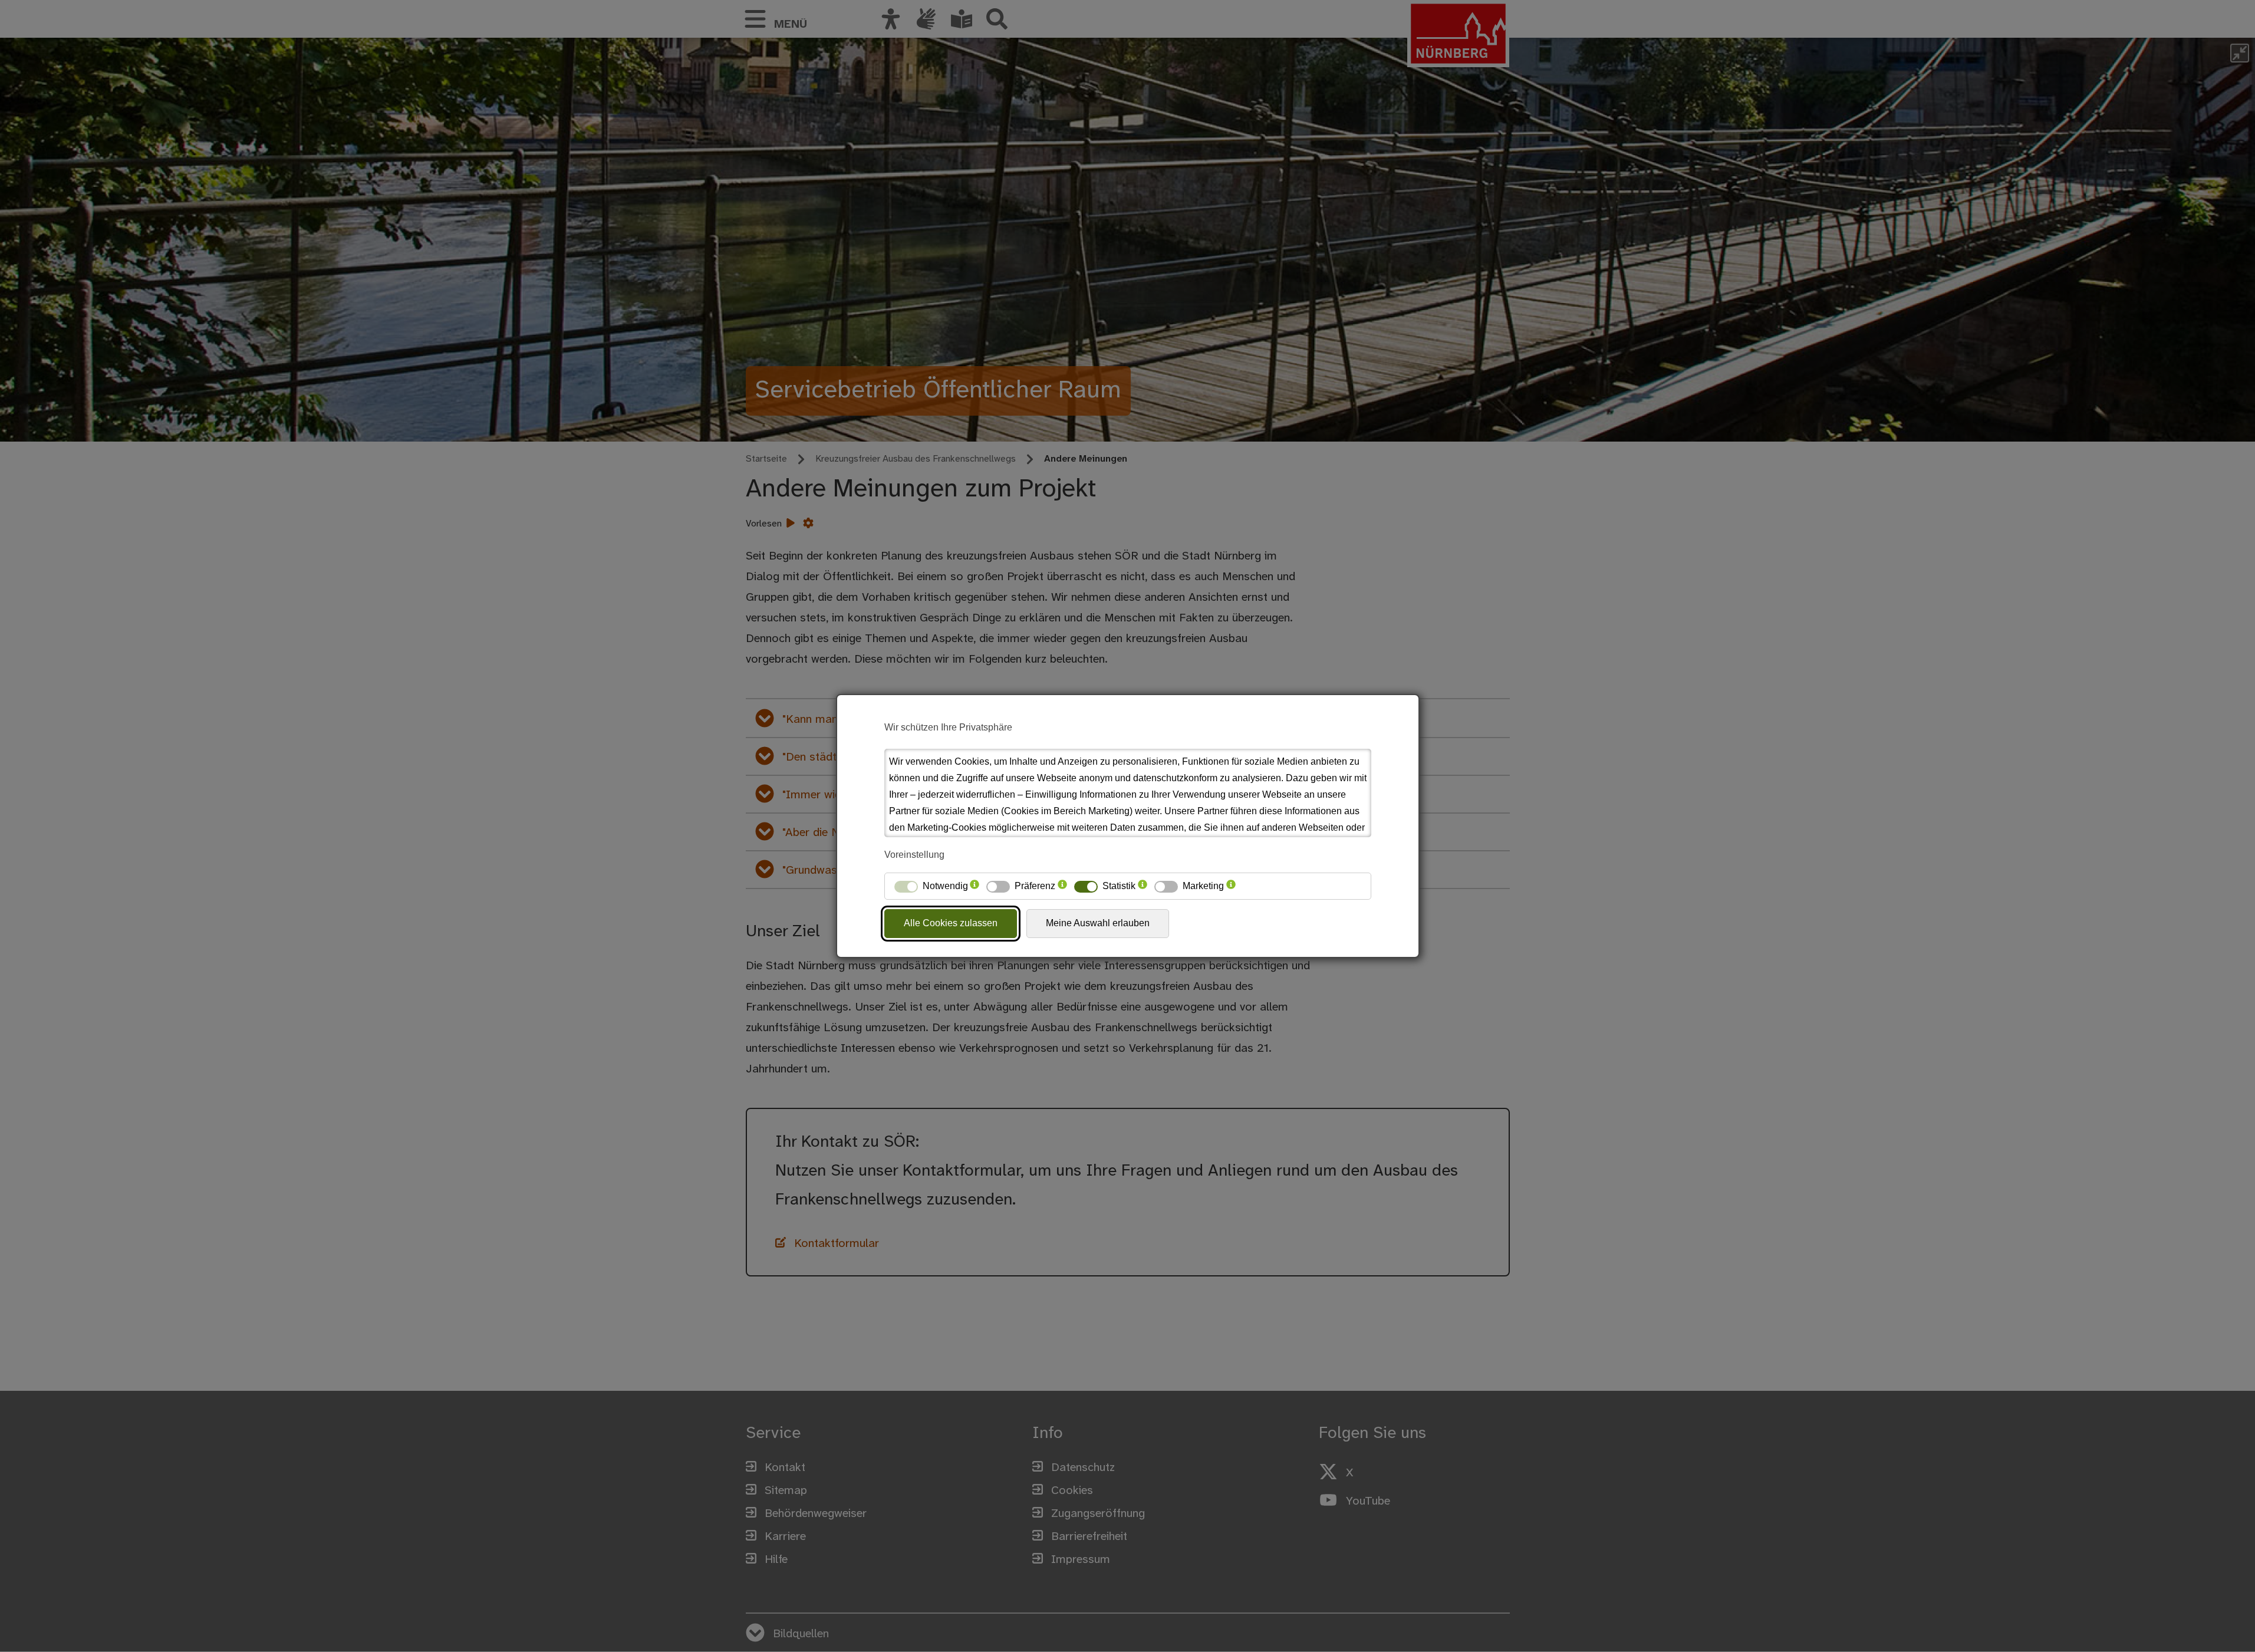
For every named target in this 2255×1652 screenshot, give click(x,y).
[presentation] (975, 886)
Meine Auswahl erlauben (1098, 923)
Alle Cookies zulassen (951, 923)
